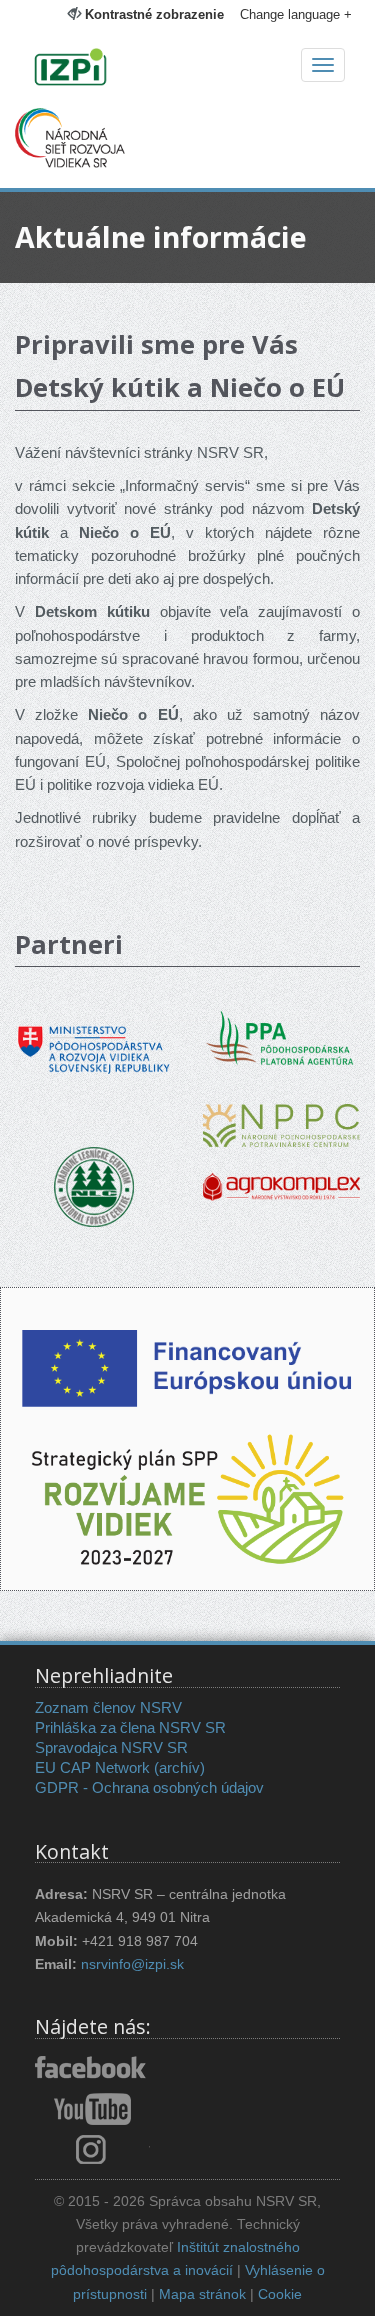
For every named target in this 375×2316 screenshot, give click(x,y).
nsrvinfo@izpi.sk (132, 1964)
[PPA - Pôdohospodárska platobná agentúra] (282, 1035)
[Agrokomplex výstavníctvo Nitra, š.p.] (281, 1172)
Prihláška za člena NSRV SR (130, 1727)
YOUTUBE (92, 2109)
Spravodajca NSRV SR (111, 1747)
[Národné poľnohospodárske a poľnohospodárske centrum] (281, 1110)
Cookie (280, 2294)
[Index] (187, 69)
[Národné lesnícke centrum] (94, 1185)
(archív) (179, 1767)
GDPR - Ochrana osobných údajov (149, 1787)
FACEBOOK (92, 2069)
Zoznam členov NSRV (108, 1707)
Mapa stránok (202, 2294)
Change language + (296, 14)
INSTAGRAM (92, 2149)
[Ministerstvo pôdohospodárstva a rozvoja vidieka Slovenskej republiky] (94, 1035)
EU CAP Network (92, 1767)
